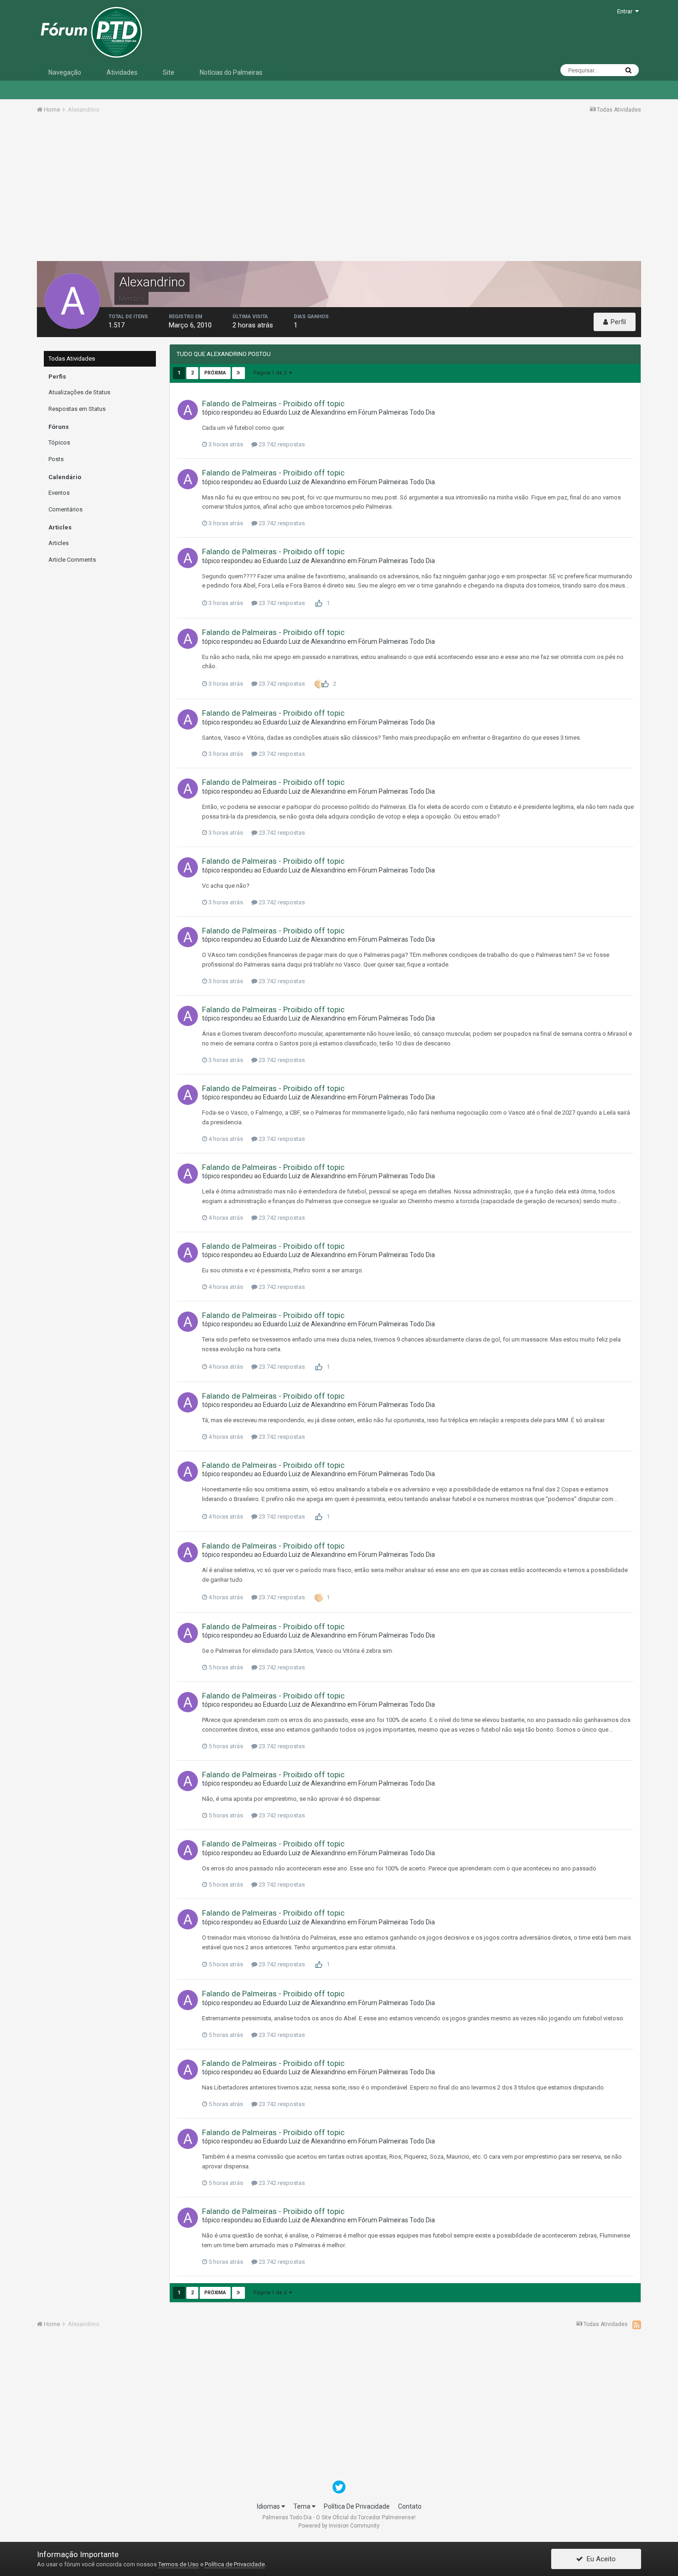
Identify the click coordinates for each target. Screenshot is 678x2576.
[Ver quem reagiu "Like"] (319, 603)
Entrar (626, 11)
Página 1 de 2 (271, 373)
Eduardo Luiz (282, 412)
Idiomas (269, 2506)
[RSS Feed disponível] (637, 2325)
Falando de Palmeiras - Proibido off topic (273, 404)
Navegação (65, 72)
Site (169, 72)
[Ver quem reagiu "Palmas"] (319, 684)
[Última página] (238, 373)
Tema (303, 2506)
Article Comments (72, 560)
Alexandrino (328, 412)
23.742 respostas (281, 444)
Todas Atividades (72, 359)
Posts (56, 459)
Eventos (59, 493)
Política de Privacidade (235, 2564)
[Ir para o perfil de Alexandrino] (188, 410)
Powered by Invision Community (339, 2526)
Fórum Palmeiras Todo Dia (397, 412)
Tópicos (59, 442)
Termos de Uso (178, 2564)
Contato (410, 2506)
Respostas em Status (77, 409)
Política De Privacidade (357, 2506)
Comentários (65, 509)
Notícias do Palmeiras (231, 72)
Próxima (215, 373)
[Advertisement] (339, 190)
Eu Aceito (599, 2559)
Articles (59, 543)
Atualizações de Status (79, 392)
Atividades (122, 72)
